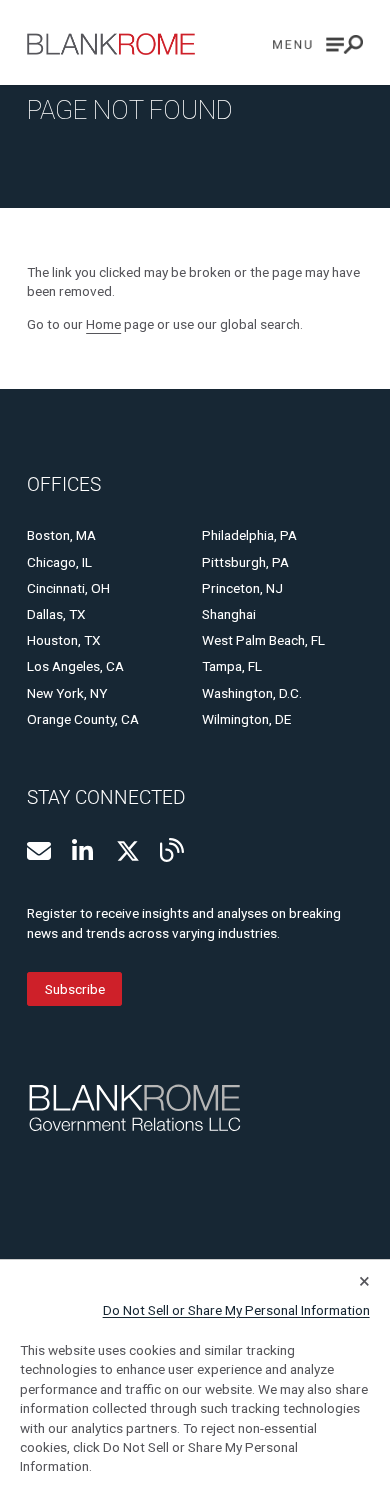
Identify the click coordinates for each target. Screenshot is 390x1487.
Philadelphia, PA (249, 535)
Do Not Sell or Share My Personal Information (236, 1310)
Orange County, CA (83, 719)
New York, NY (67, 693)
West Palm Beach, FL (263, 640)
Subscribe (75, 989)
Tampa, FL (232, 666)
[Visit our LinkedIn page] (84, 851)
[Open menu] (318, 44)
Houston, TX (64, 640)
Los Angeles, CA (75, 666)
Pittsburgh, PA (245, 562)
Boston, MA (61, 535)
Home (103, 324)
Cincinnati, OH (68, 588)
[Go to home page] (111, 44)
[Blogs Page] (172, 850)
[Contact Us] (39, 851)
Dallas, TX (56, 614)
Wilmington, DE (246, 719)
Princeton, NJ (242, 588)
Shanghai (229, 614)
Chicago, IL (59, 562)
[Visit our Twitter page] (128, 851)
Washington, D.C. (252, 693)
